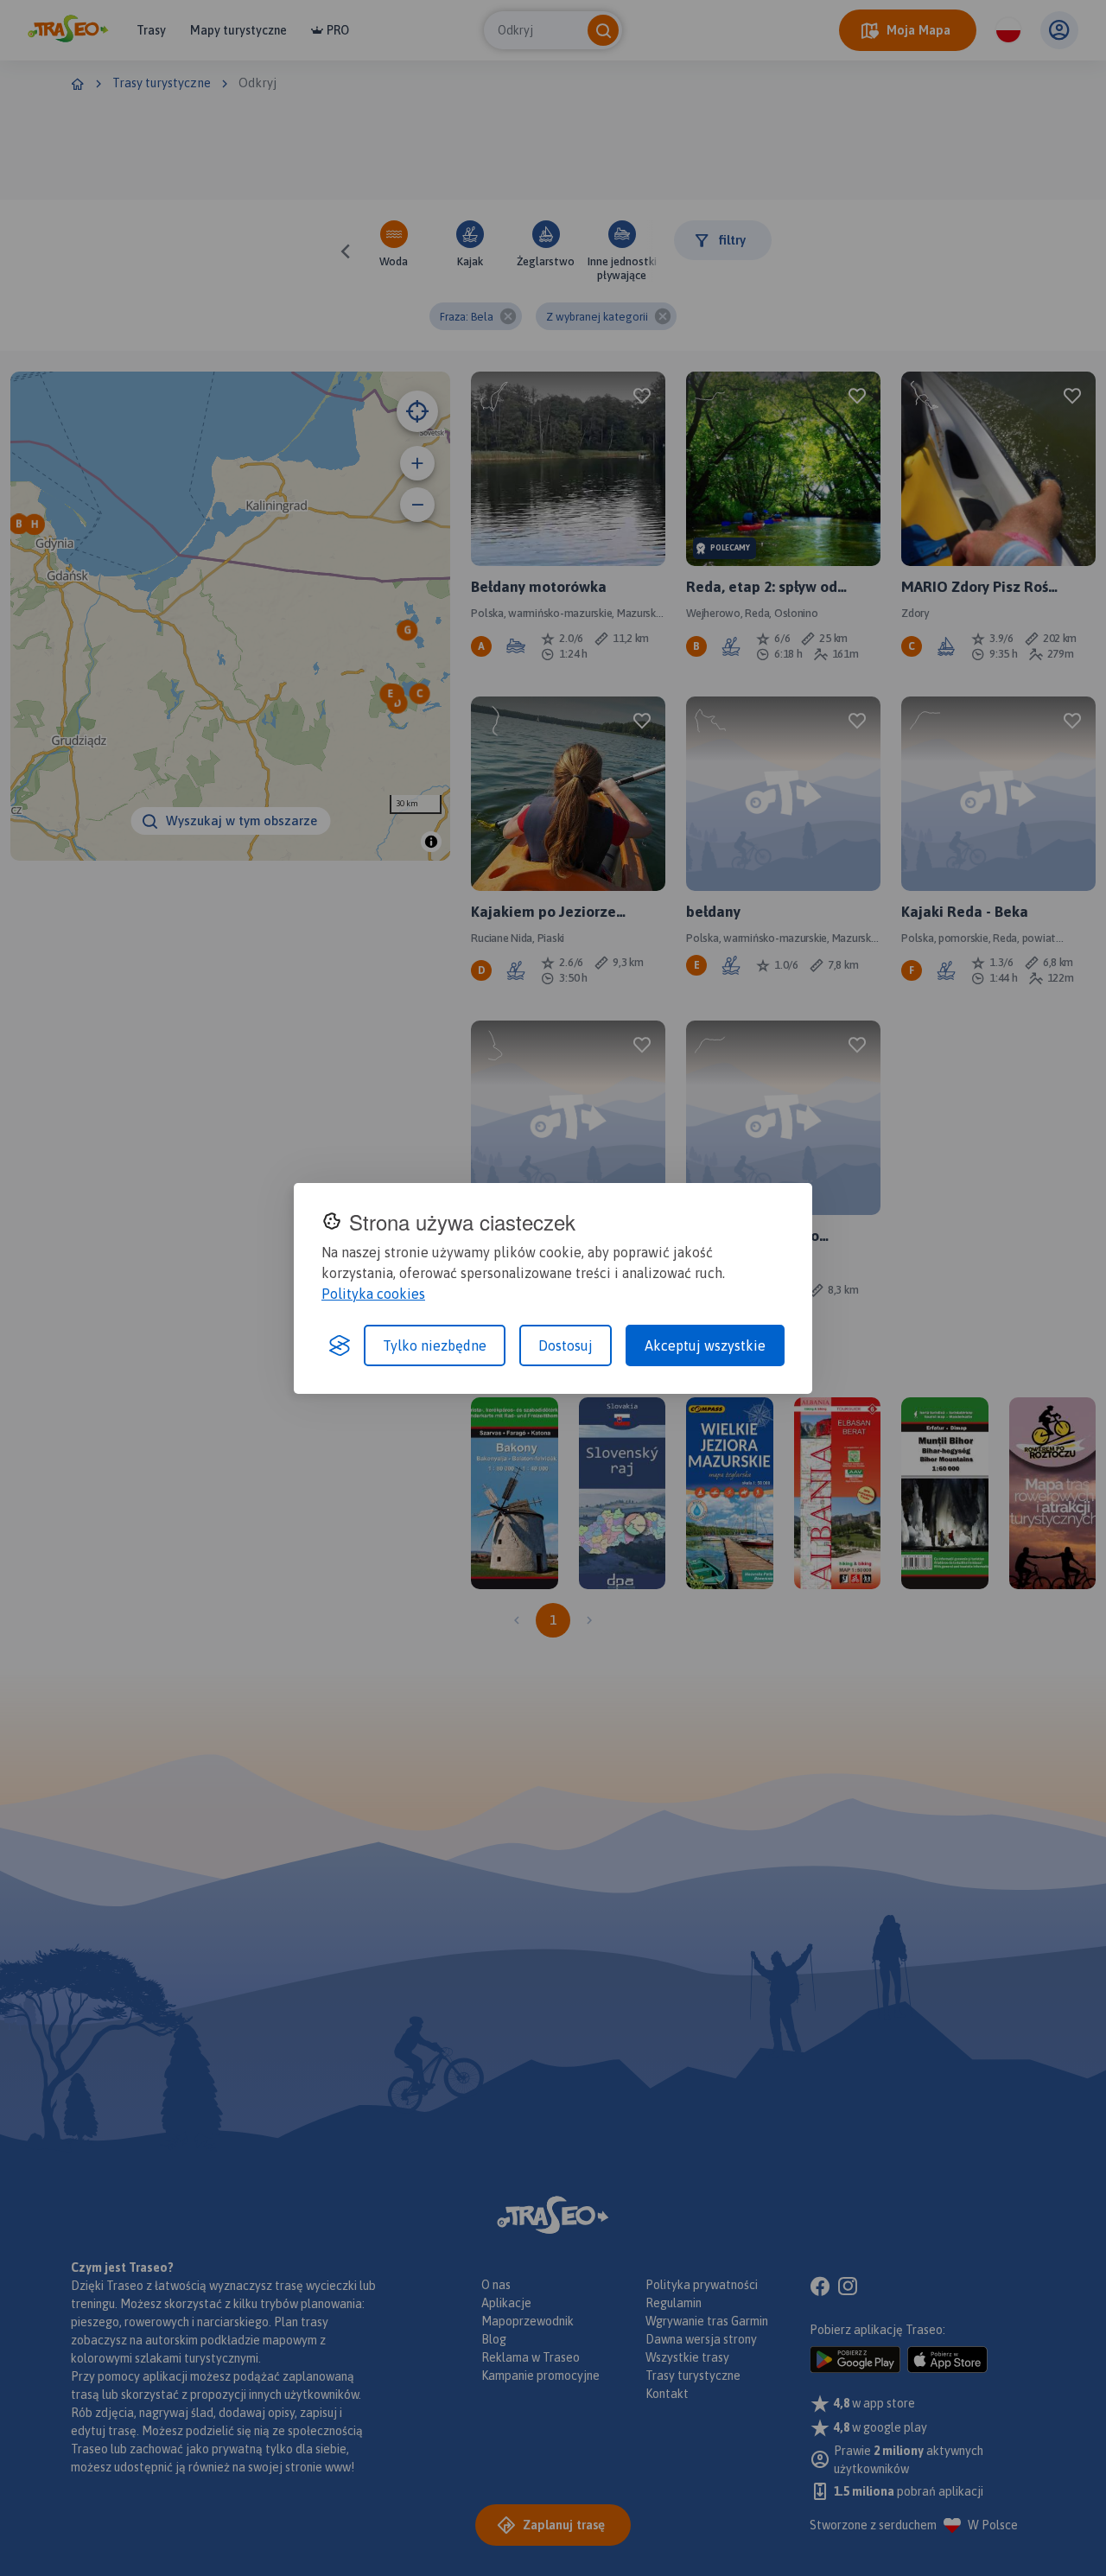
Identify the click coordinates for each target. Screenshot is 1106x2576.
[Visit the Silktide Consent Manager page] (340, 1345)
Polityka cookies (373, 1294)
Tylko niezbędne (435, 1345)
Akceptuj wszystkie (705, 1345)
